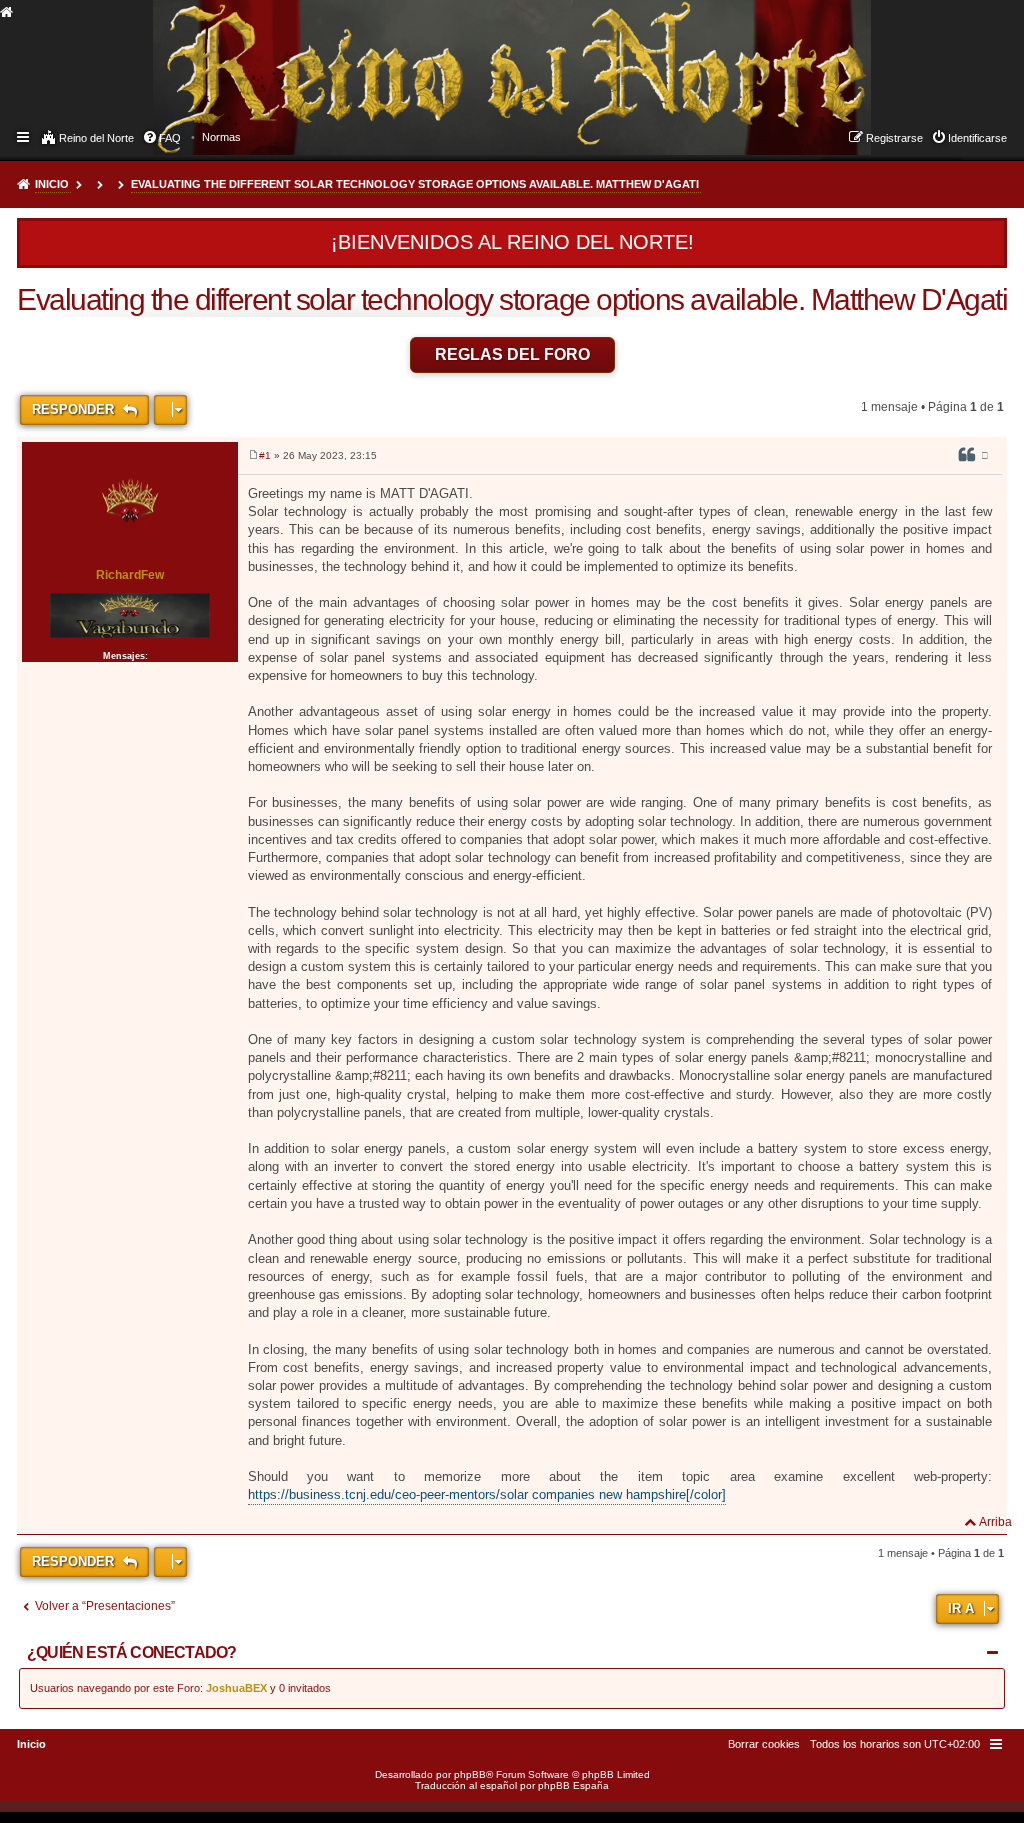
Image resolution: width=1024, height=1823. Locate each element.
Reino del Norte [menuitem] (96, 138)
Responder (75, 409)
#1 (265, 455)
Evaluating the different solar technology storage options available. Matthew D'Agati (415, 184)
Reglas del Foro (512, 354)
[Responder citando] (967, 458)
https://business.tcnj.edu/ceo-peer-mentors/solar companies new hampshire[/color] (487, 1494)
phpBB (470, 1774)
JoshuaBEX (236, 1688)
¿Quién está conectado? (131, 1652)
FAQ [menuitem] (170, 138)
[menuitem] (221, 137)
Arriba (995, 1522)
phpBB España (573, 1785)
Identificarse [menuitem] (977, 138)
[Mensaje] (253, 456)
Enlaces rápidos (24, 136)
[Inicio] (171, 56)
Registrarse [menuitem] (894, 138)
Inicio (52, 184)
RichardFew (130, 575)
